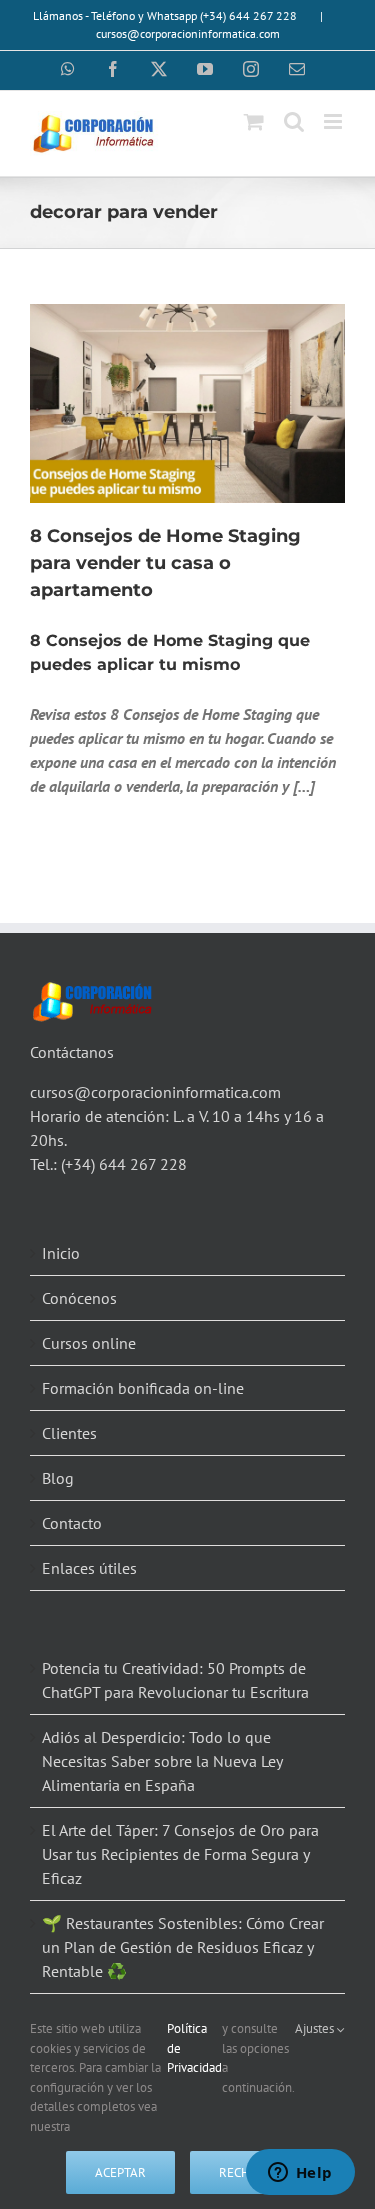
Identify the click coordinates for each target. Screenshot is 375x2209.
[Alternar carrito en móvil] (254, 121)
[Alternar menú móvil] (334, 121)
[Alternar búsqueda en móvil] (294, 121)
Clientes (69, 1433)
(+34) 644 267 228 (124, 1164)
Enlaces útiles (89, 1568)
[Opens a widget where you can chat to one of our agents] (300, 2174)
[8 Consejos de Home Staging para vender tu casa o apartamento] (187, 403)
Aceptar (120, 2172)
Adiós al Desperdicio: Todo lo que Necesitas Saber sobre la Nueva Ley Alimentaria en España (162, 1761)
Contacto (72, 1523)
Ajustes (316, 2028)
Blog (58, 1478)
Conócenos (79, 1298)
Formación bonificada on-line (143, 1388)
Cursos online (89, 1343)
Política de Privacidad (194, 2048)
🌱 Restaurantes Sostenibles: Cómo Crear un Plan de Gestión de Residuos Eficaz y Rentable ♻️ (183, 1947)
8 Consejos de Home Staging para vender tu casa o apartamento (165, 563)
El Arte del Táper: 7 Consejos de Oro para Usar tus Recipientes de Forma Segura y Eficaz (180, 1854)
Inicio (61, 1253)
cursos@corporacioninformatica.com (188, 33)
